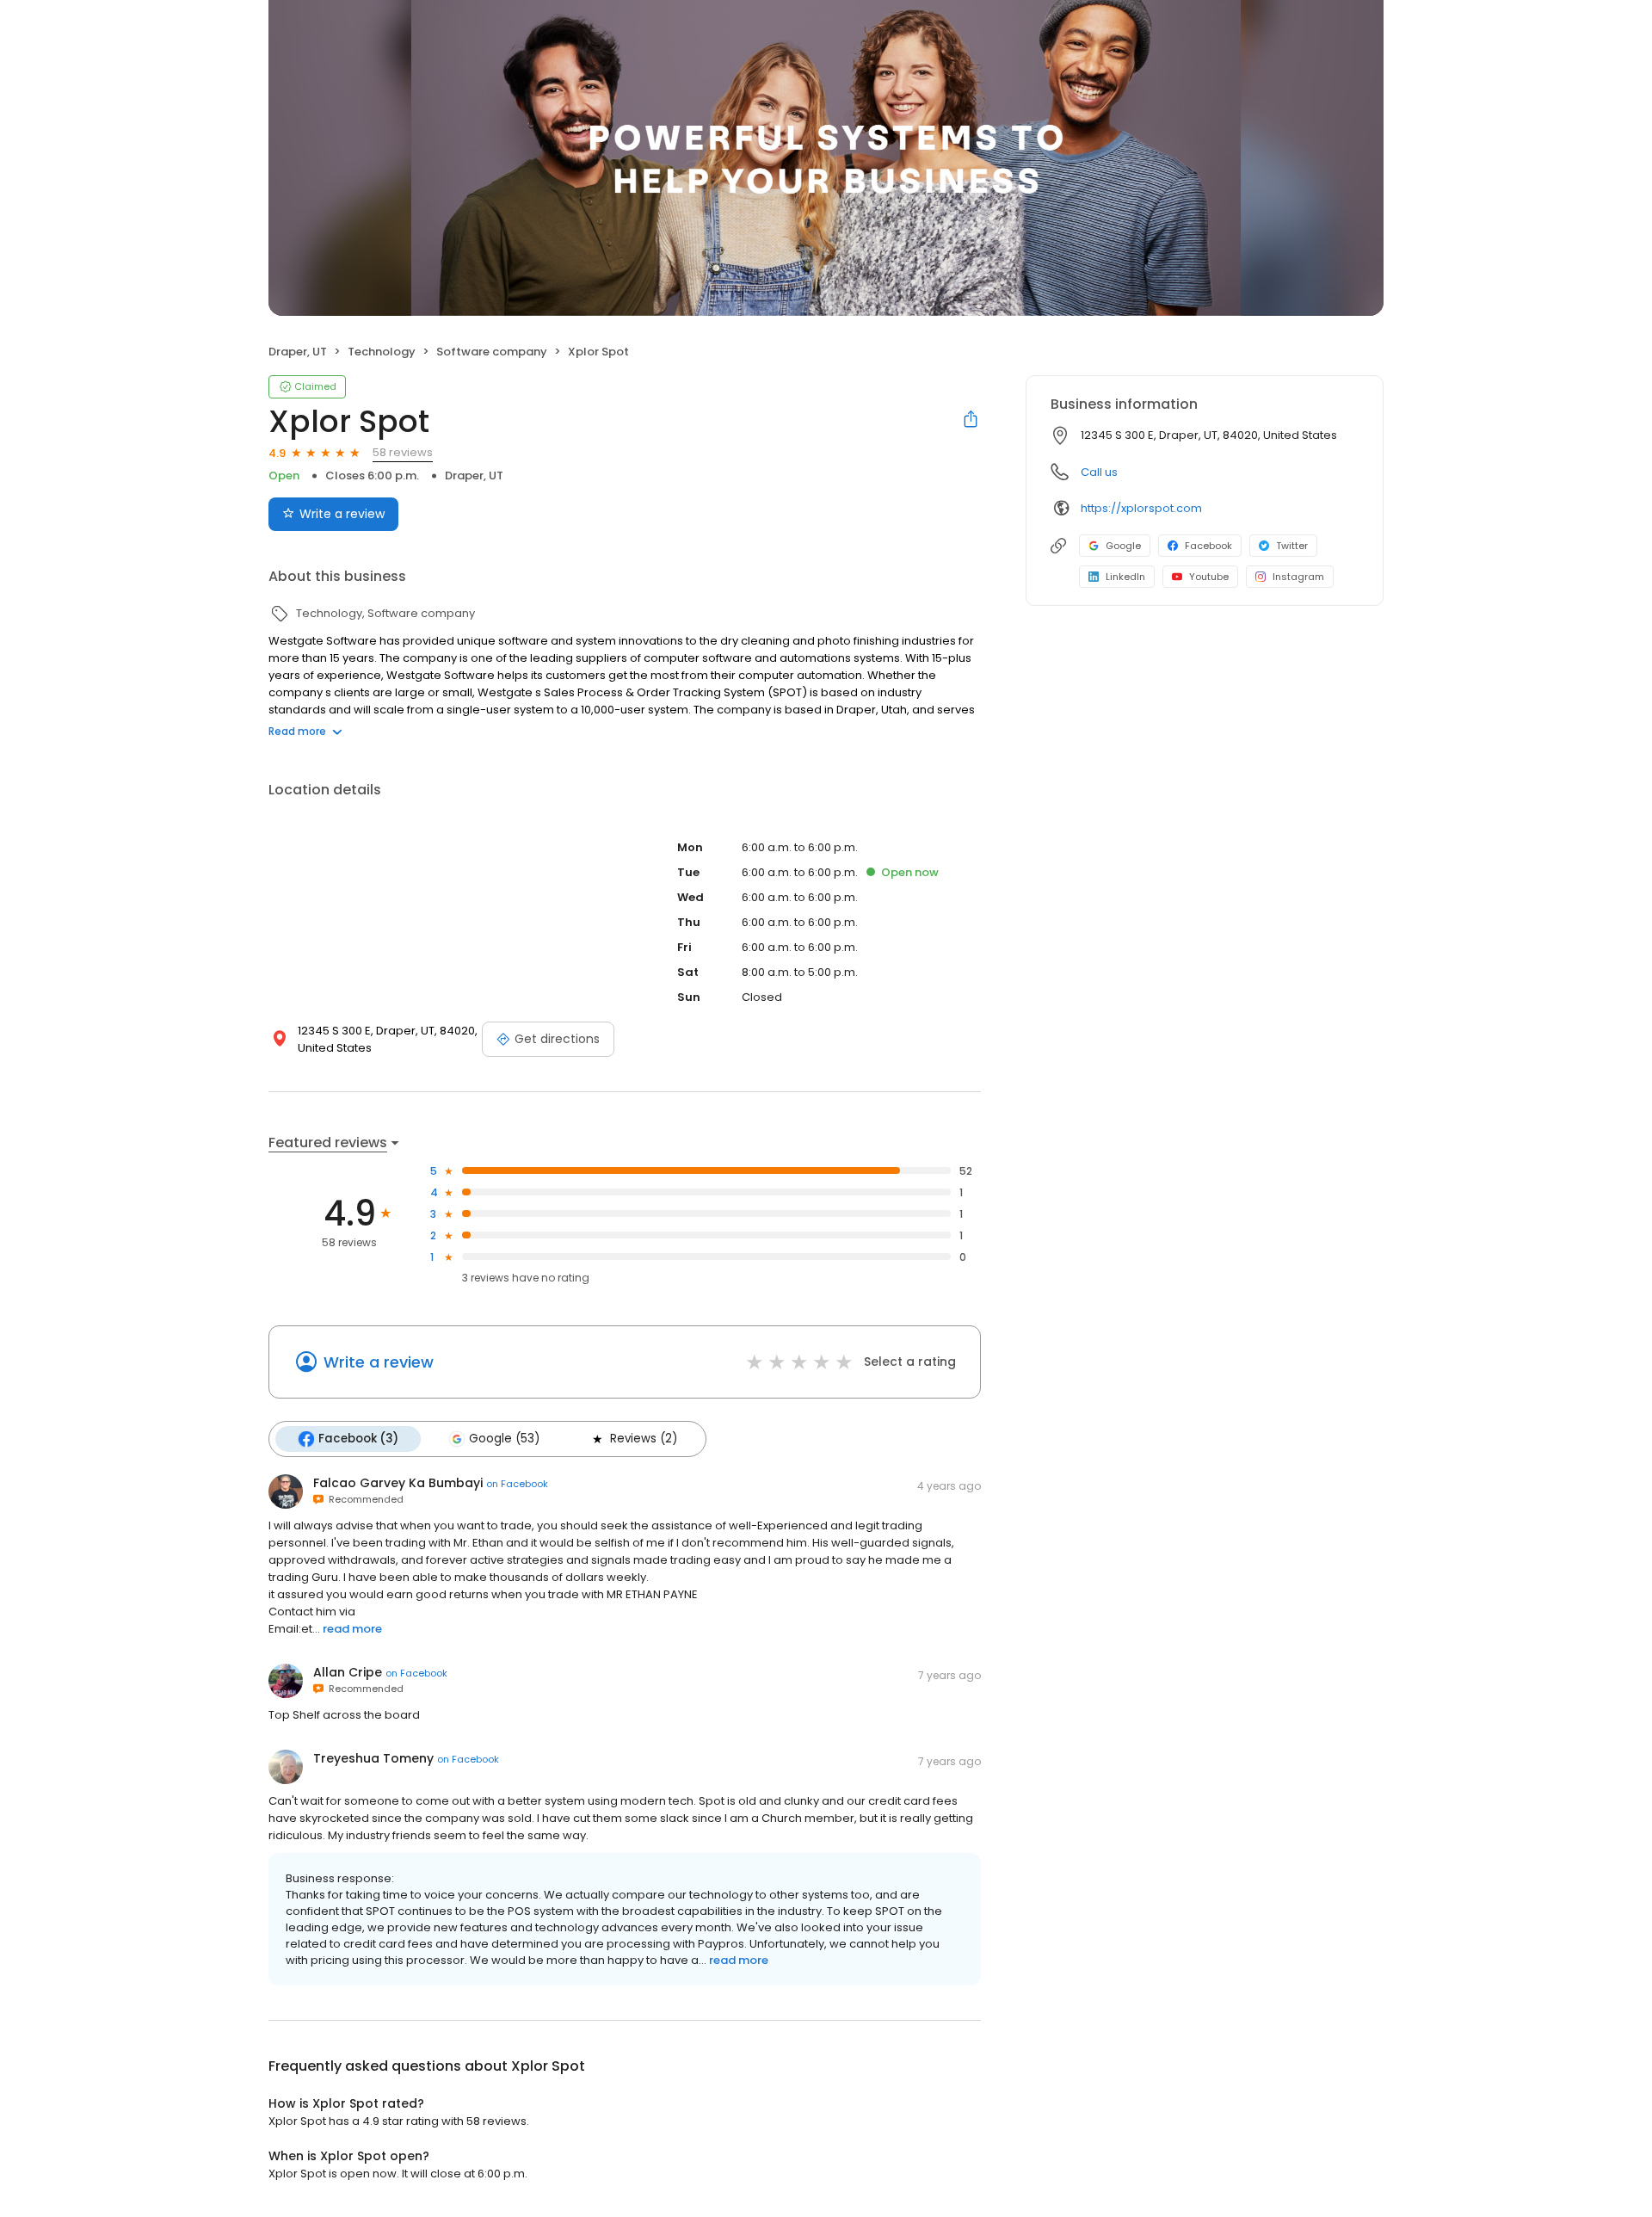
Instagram (1298, 577)
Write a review (342, 514)
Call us (1099, 472)
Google (1123, 546)
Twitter (1292, 546)
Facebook (1208, 546)
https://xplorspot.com (1141, 508)
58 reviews (403, 452)
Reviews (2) (644, 1439)
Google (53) (504, 1439)
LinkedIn (1125, 577)
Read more (297, 731)
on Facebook (517, 1484)
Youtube (1209, 577)
